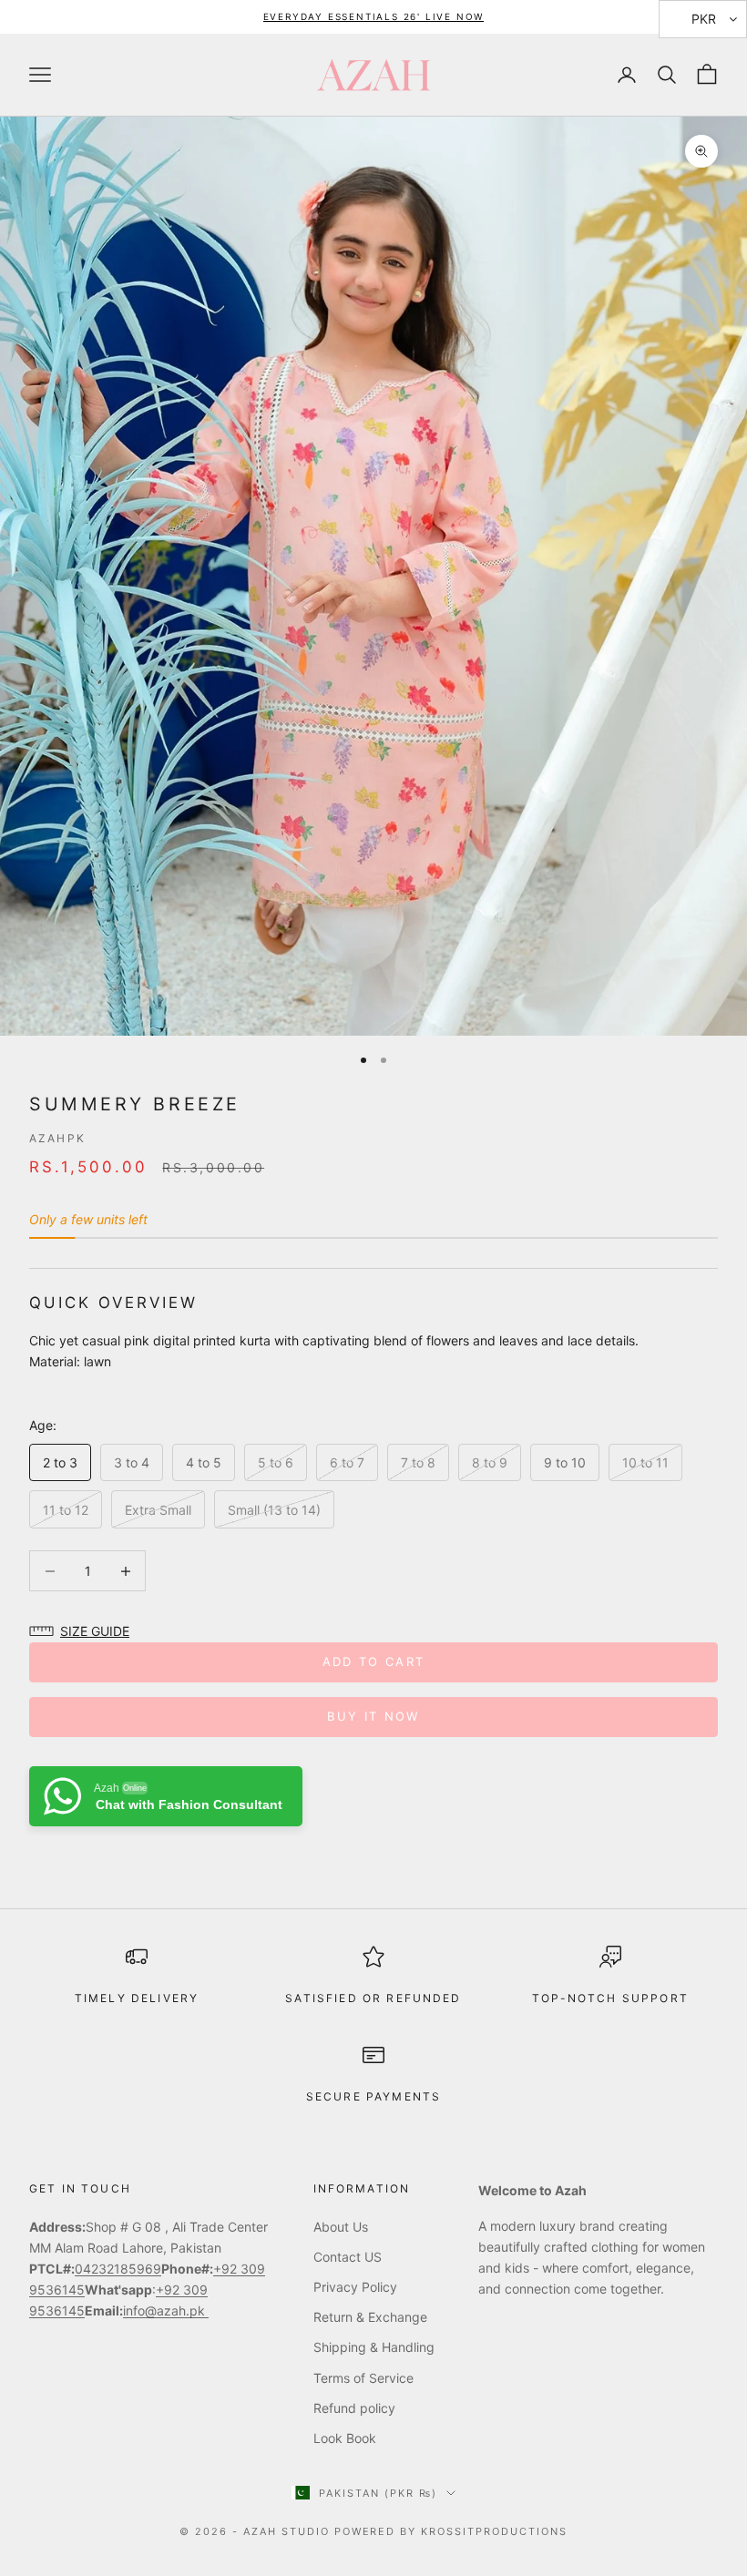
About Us (341, 2227)
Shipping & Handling (374, 2347)
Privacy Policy (355, 2287)
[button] (84, 1631)
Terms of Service (363, 2378)
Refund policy (354, 2408)
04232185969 (118, 2269)
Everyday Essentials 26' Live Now (374, 16)
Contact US (348, 2257)
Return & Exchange (370, 2317)
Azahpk (57, 1138)
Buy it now (373, 1716)
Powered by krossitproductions (451, 2531)
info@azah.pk (166, 2310)
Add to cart (374, 1661)
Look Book (345, 2438)
